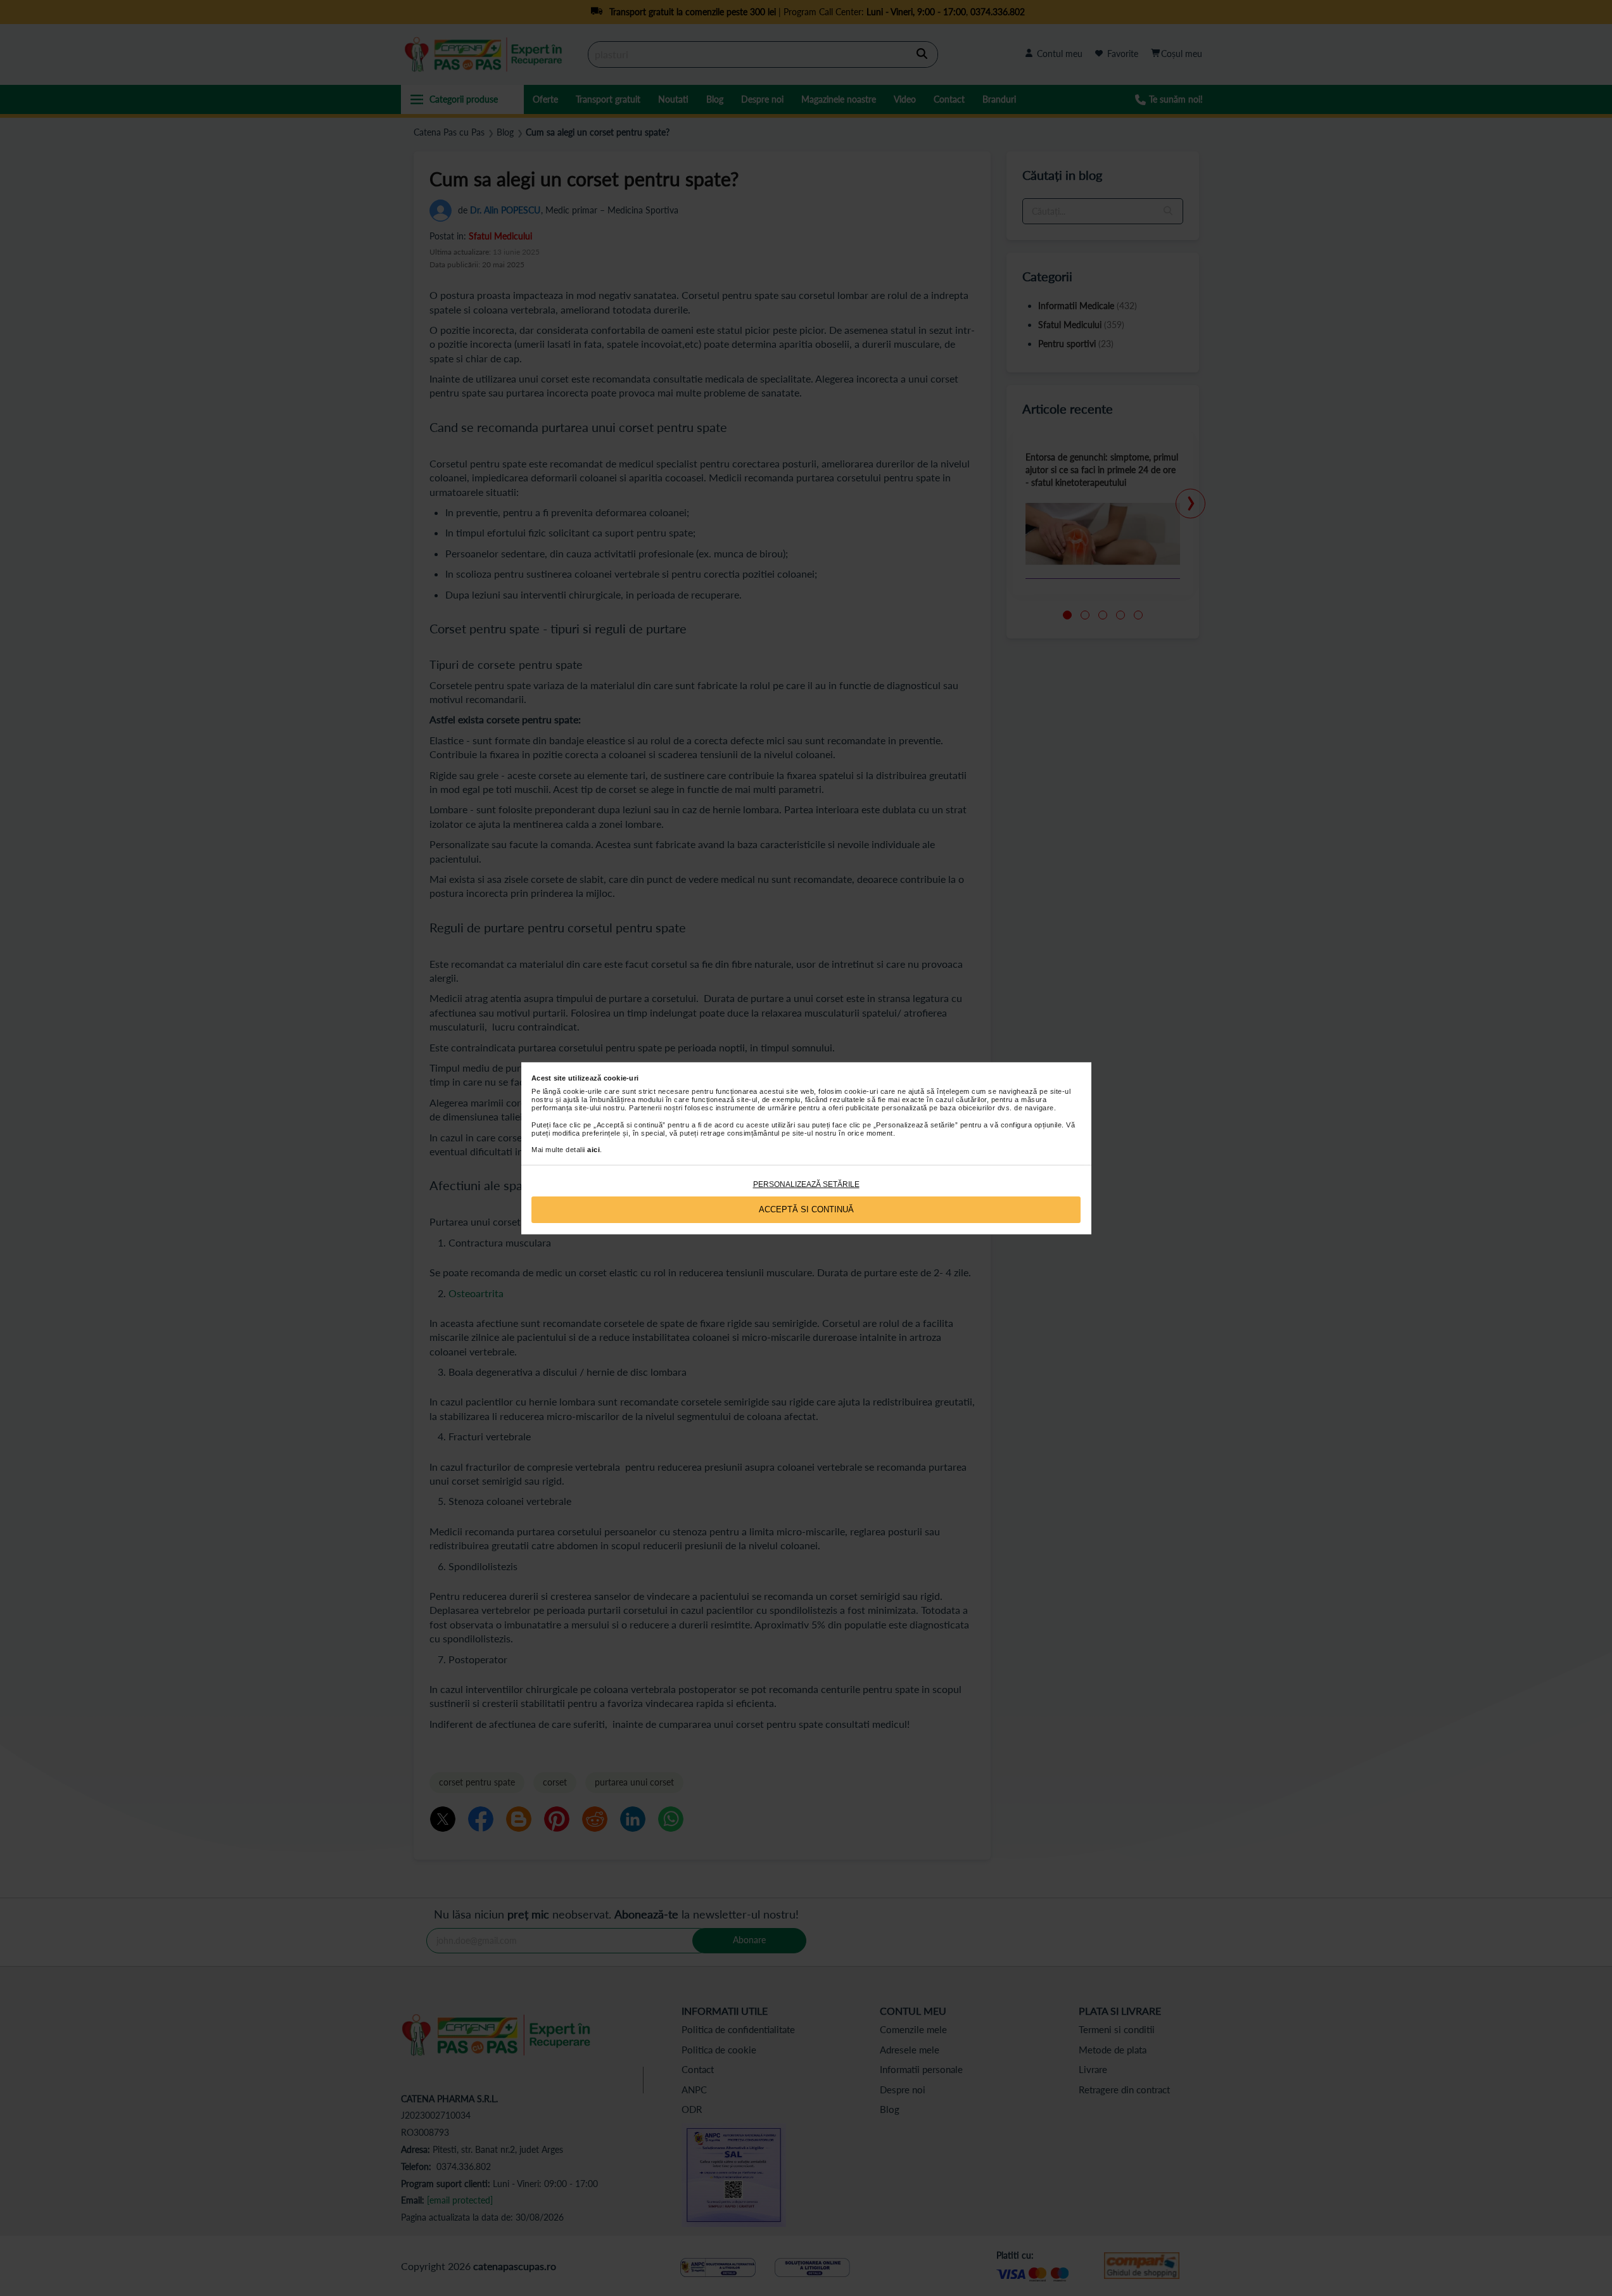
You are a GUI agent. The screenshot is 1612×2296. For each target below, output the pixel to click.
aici (593, 1150)
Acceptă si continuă (806, 1209)
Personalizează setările (806, 1184)
